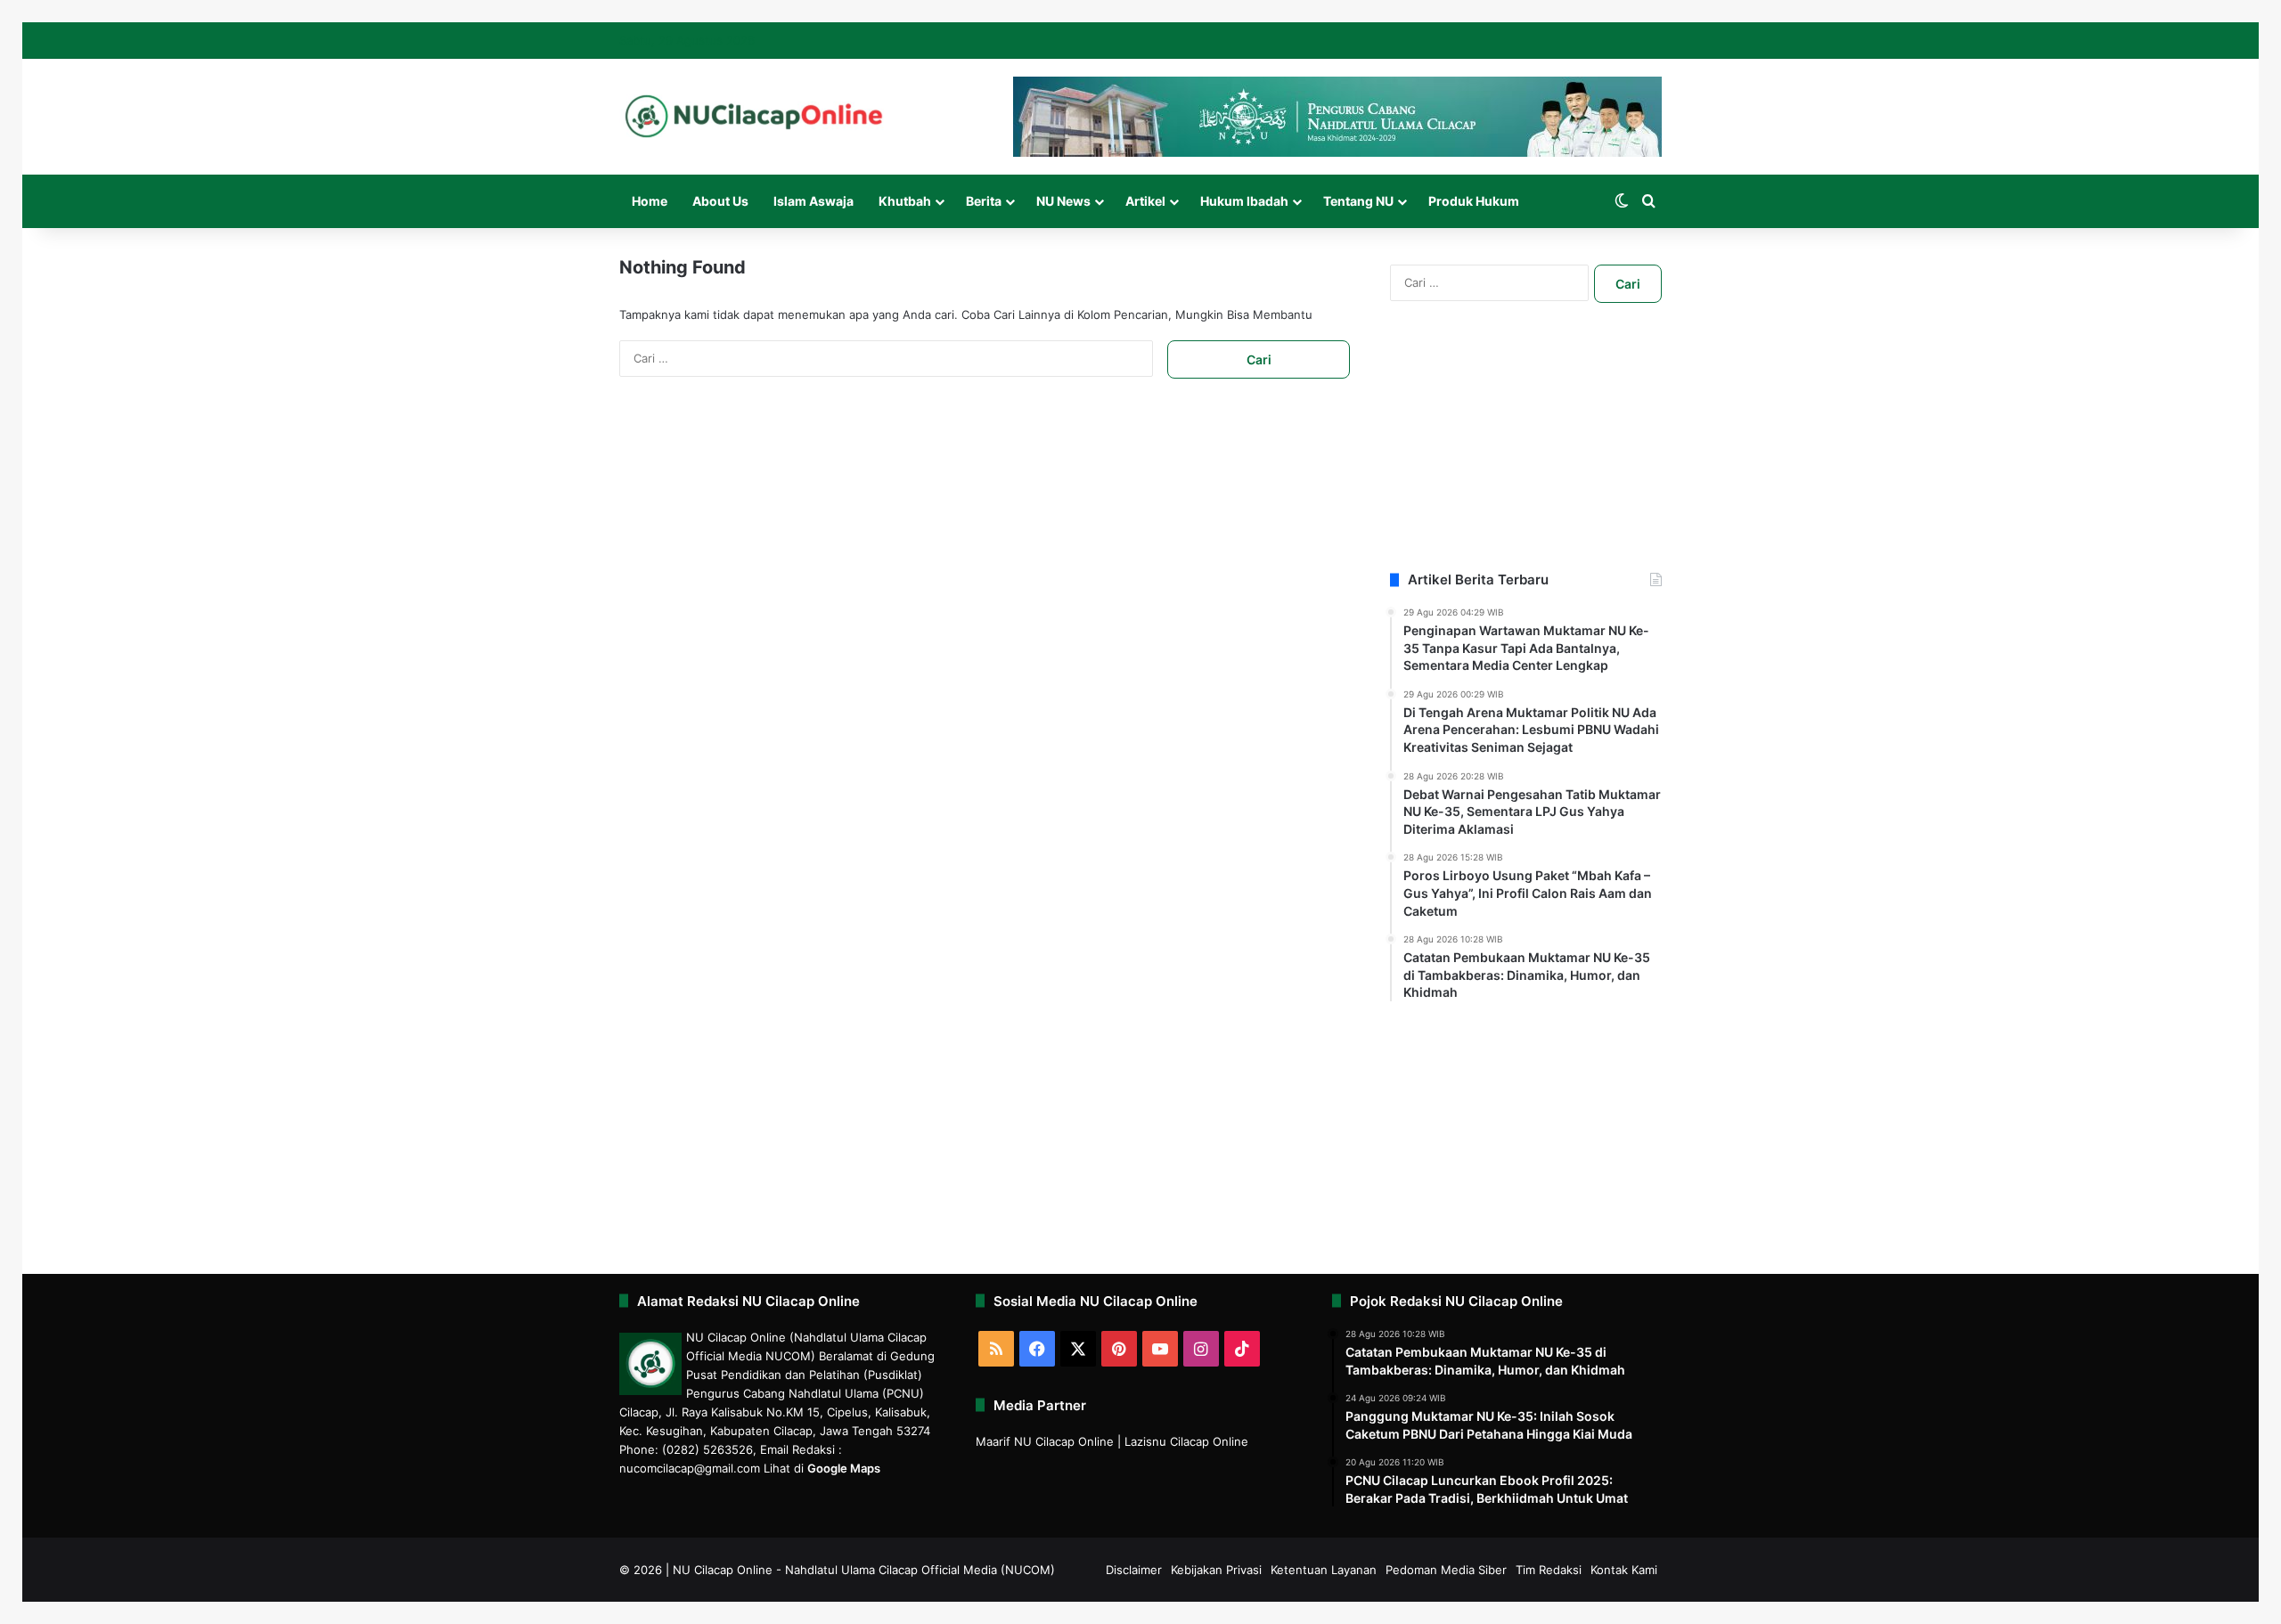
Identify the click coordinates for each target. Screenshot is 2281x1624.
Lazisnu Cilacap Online (1186, 1441)
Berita (984, 201)
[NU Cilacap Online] (753, 116)
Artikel (1145, 201)
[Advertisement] (1526, 459)
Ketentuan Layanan (1324, 1570)
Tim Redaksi (1549, 1570)
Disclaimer (1134, 1570)
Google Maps (844, 1468)
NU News (1063, 201)
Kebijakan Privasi (1216, 1570)
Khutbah (905, 201)
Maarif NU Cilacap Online (1045, 1441)
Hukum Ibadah (1244, 201)
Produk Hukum (1474, 201)
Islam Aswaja (813, 201)
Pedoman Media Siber (1446, 1570)
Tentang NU (1358, 201)
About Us (720, 201)
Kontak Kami (1624, 1570)
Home (650, 201)
